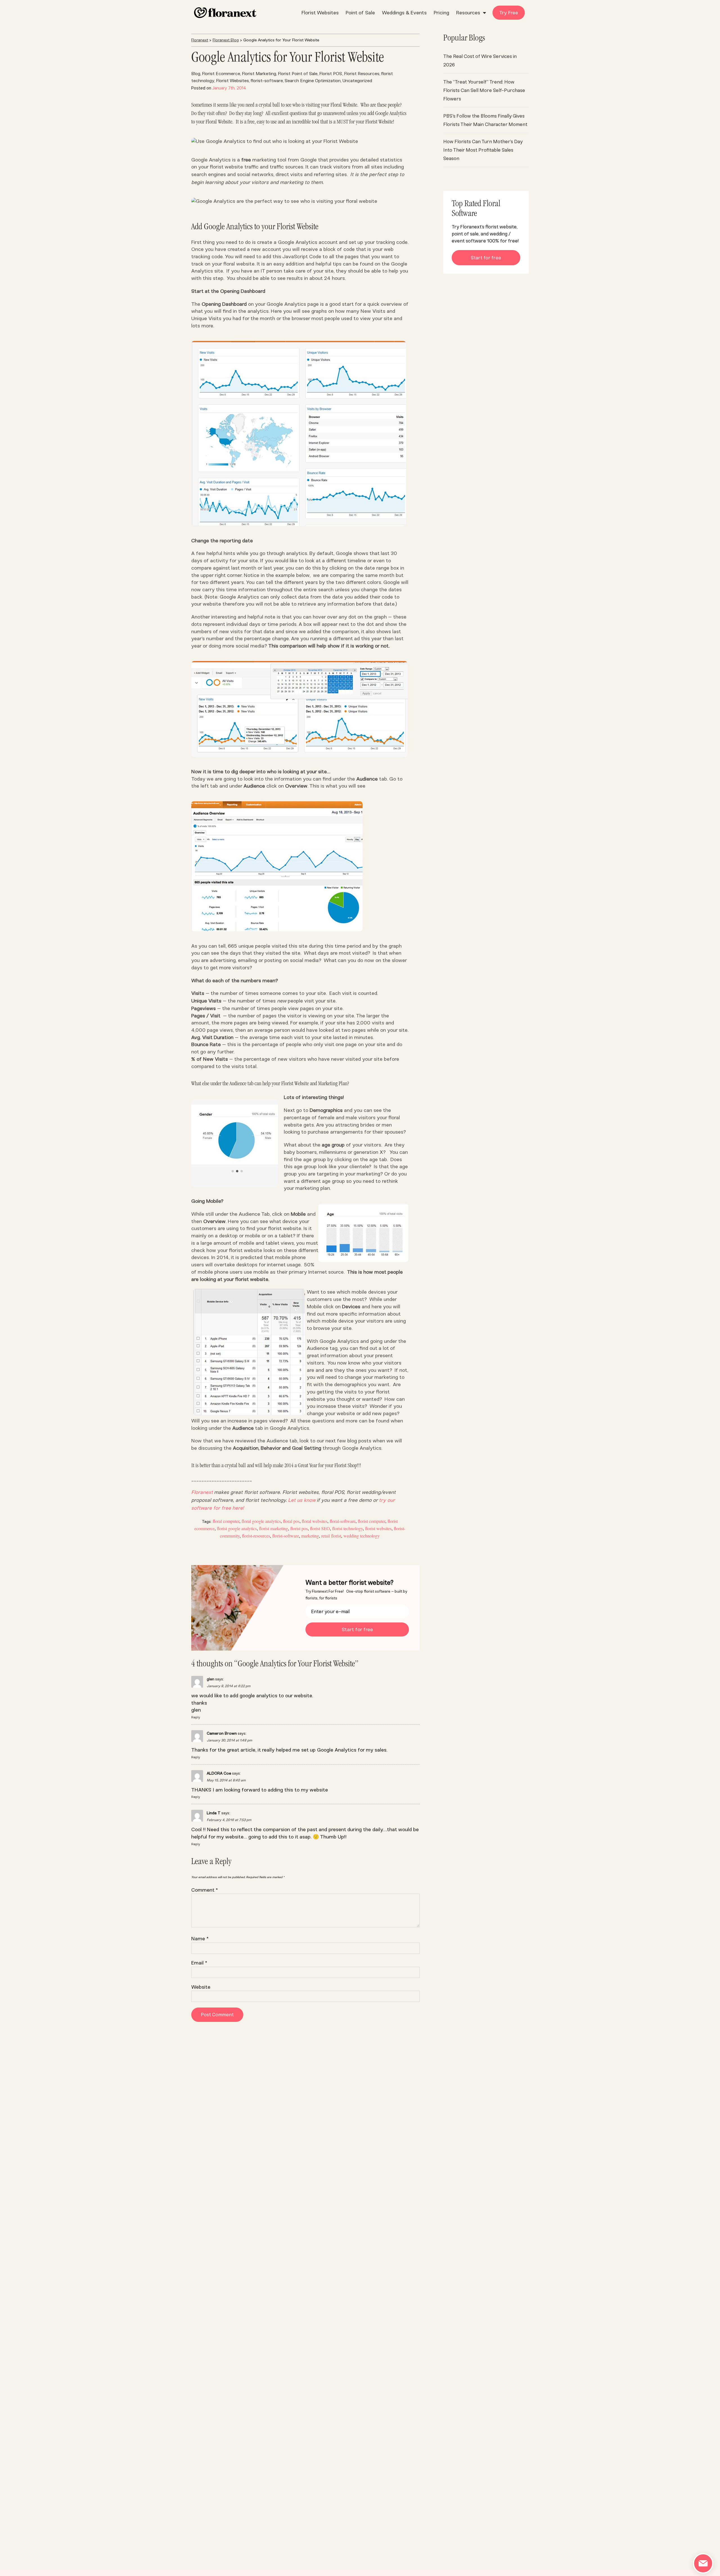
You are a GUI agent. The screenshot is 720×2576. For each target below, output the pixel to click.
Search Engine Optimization (313, 81)
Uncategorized (357, 81)
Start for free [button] (486, 258)
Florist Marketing (259, 74)
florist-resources (256, 1536)
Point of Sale (360, 13)
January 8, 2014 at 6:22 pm (229, 1686)
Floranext (200, 40)
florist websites (378, 1528)
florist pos (299, 1528)
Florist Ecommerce (221, 74)
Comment (205, 1890)
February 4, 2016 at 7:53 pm (229, 1820)
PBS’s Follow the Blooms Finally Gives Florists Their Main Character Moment (485, 120)
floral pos (291, 1521)
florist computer (372, 1521)
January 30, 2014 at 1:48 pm (229, 1740)
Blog (196, 74)
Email (199, 1963)
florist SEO (320, 1528)
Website (201, 1987)
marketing (310, 1536)
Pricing (441, 13)
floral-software (343, 1521)
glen (211, 1679)
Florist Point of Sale (298, 74)
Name (200, 1939)
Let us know (302, 1500)
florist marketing (274, 1528)
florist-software (267, 81)
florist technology (347, 1528)
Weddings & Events (404, 13)
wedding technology (362, 1536)
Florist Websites (320, 13)
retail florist (331, 1536)
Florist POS (331, 74)
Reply (196, 1717)
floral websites (315, 1521)
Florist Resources (362, 74)
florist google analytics (237, 1528)
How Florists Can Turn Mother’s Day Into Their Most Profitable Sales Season (483, 150)
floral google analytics (261, 1521)
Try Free (509, 13)
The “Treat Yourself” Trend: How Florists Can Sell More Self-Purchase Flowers (484, 90)
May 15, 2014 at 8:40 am (226, 1780)
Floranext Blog (226, 40)
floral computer (226, 1521)
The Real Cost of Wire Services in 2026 (480, 60)
